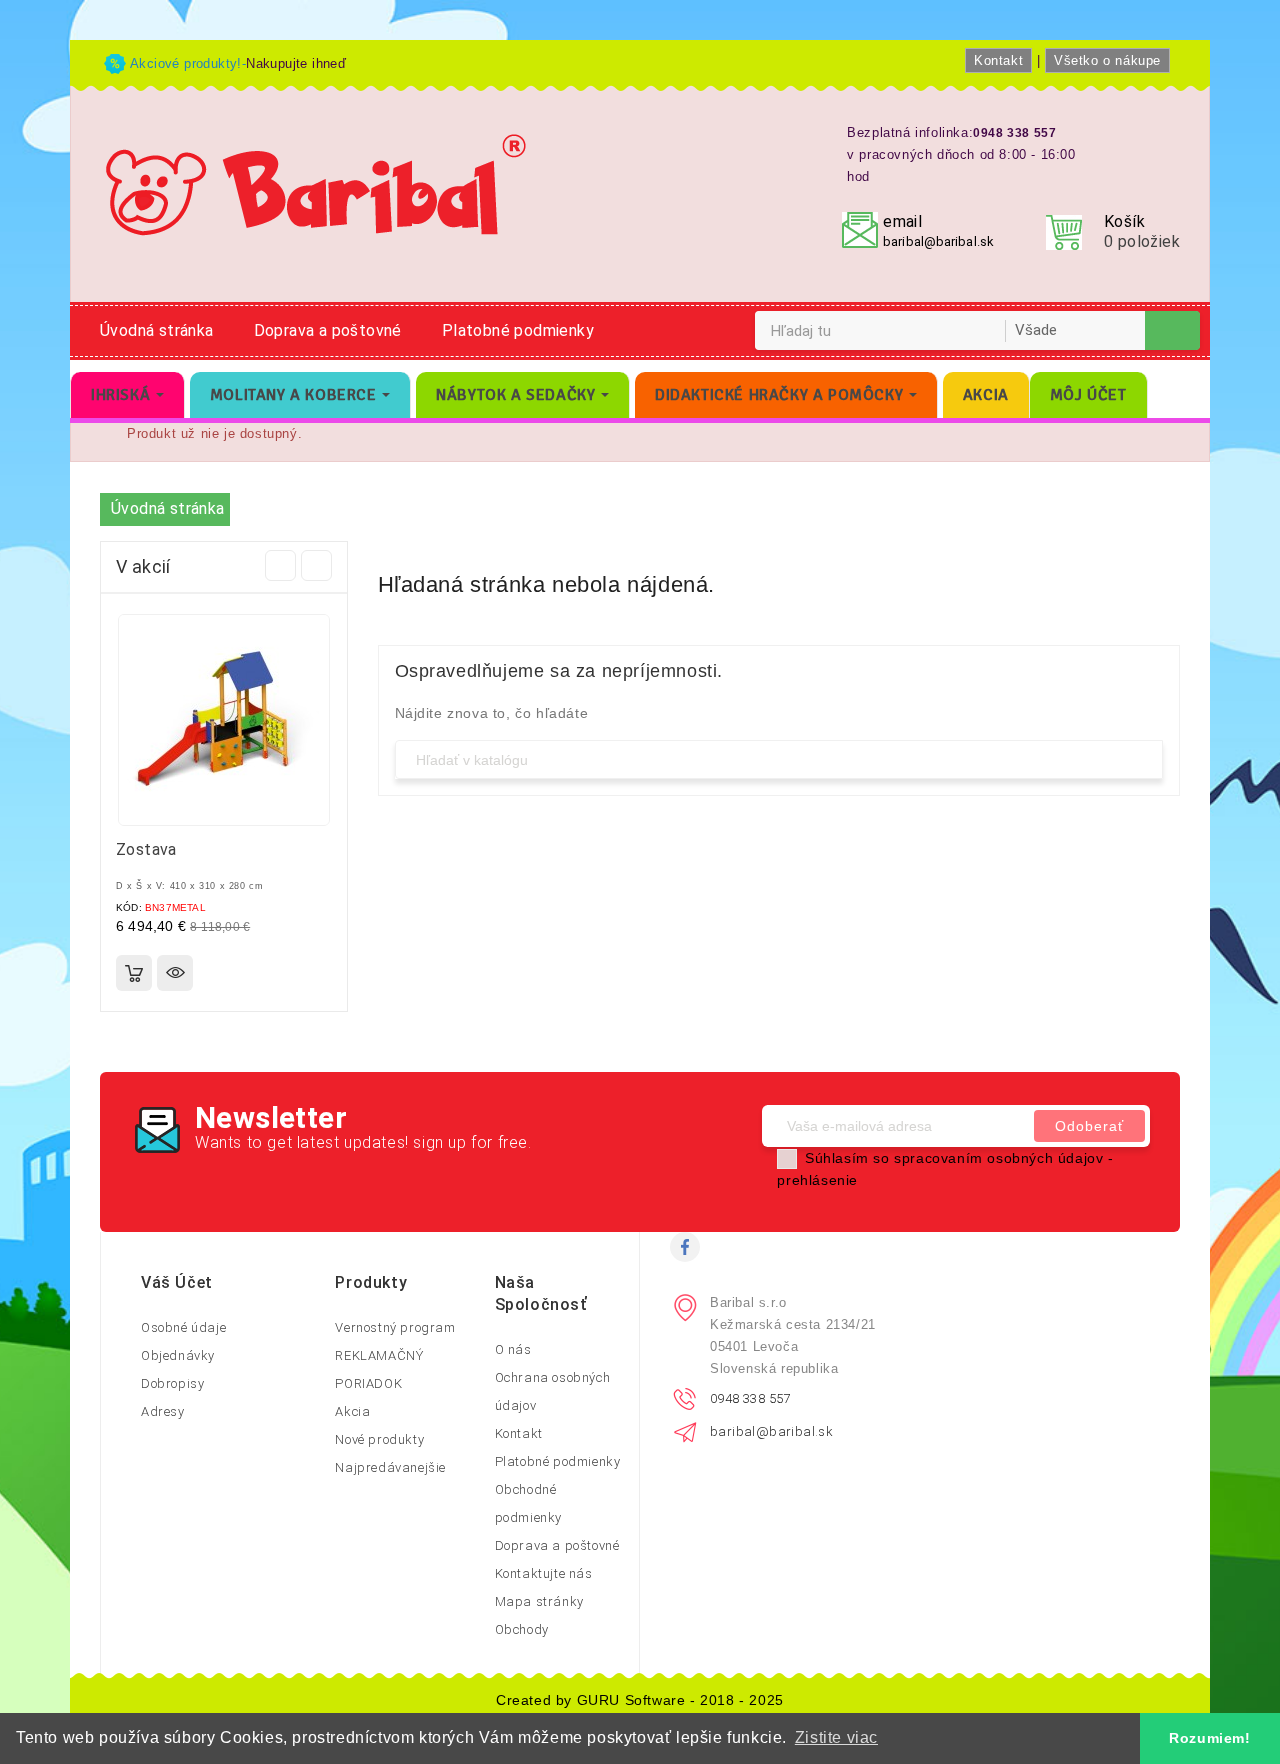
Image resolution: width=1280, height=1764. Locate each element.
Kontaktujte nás (544, 1573)
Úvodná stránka (157, 330)
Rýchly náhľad (175, 973)
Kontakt (998, 60)
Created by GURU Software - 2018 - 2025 (640, 1700)
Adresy (163, 1411)
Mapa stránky (539, 1601)
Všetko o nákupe (1107, 60)
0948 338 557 (750, 1398)
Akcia (352, 1411)
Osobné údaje (183, 1327)
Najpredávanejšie (390, 1467)
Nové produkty (379, 1439)
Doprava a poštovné (328, 330)
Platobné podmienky (518, 330)
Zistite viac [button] (836, 1737)
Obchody (522, 1629)
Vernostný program (395, 1327)
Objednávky (178, 1355)
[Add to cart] (134, 973)
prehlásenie (817, 1180)
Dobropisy (172, 1383)
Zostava (146, 849)
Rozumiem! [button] (1209, 1738)
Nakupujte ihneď (296, 63)
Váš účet (177, 1282)
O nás (513, 1349)
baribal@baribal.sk (938, 241)
